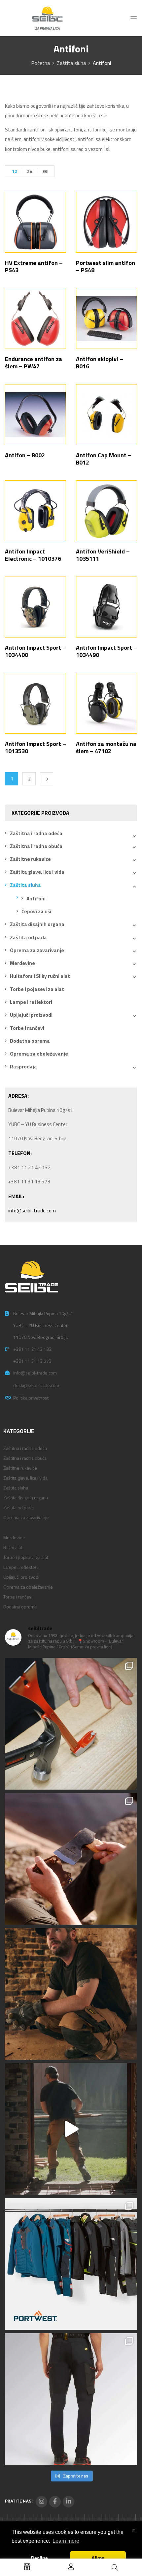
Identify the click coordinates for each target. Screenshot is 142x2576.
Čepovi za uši (36, 911)
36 (45, 171)
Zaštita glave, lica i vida (37, 872)
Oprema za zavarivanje (37, 950)
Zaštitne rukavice (30, 859)
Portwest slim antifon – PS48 (106, 266)
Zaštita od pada (28, 937)
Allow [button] (98, 2558)
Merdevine (22, 963)
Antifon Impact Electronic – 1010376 (33, 555)
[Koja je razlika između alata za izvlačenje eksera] (71, 1724)
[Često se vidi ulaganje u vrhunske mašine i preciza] (71, 2129)
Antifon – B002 (25, 455)
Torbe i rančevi (27, 1028)
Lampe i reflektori (31, 1002)
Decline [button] (39, 2558)
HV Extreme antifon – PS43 (34, 266)
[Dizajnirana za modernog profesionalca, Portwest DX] (71, 2264)
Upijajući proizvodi (31, 1015)
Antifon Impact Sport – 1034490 (106, 651)
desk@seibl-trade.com (36, 1385)
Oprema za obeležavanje (39, 1054)
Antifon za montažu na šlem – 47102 (106, 747)
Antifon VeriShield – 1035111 (103, 555)
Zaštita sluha (71, 63)
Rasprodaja (23, 1067)
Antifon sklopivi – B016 (100, 363)
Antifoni (36, 899)
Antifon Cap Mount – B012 (104, 459)
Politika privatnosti (31, 1398)
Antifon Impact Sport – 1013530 (35, 747)
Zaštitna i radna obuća (36, 846)
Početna (40, 63)
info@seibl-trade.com (32, 1211)
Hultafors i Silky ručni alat (40, 976)
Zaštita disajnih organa (37, 924)
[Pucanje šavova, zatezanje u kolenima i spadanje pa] (71, 1994)
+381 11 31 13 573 (32, 1361)
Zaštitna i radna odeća (36, 833)
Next (47, 779)
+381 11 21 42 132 (32, 1349)
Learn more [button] (66, 2541)
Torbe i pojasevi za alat (37, 989)
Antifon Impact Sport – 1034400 (35, 651)
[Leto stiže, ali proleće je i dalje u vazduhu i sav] (71, 1859)
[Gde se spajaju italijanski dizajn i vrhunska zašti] (71, 2399)
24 (30, 171)
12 (15, 171)
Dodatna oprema (30, 1041)
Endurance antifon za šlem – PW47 (34, 363)
